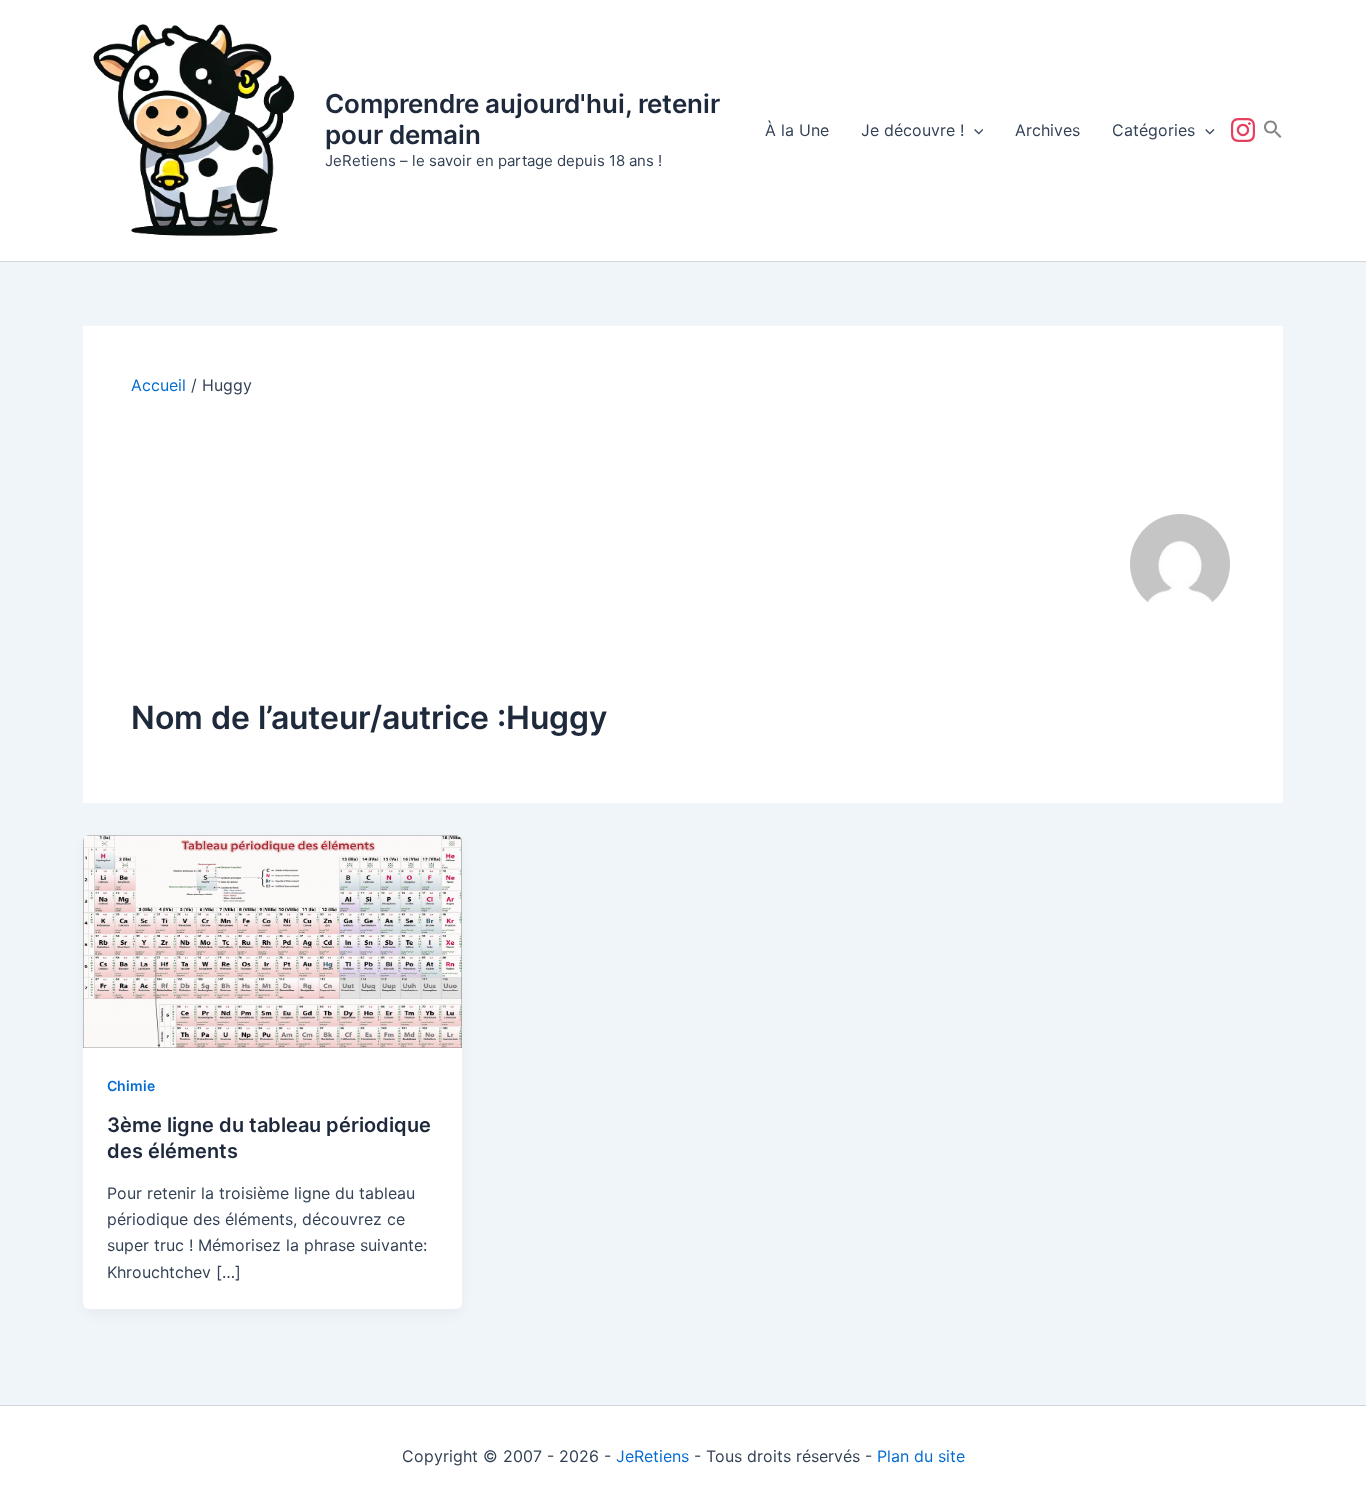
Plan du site (921, 1456)
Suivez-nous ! (1247, 130)
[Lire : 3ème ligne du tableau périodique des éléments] (272, 940)
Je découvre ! (912, 130)
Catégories (1153, 130)
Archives (1047, 130)
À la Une (797, 130)
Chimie (131, 1085)
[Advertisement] (603, 546)
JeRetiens (652, 1456)
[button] (974, 130)
